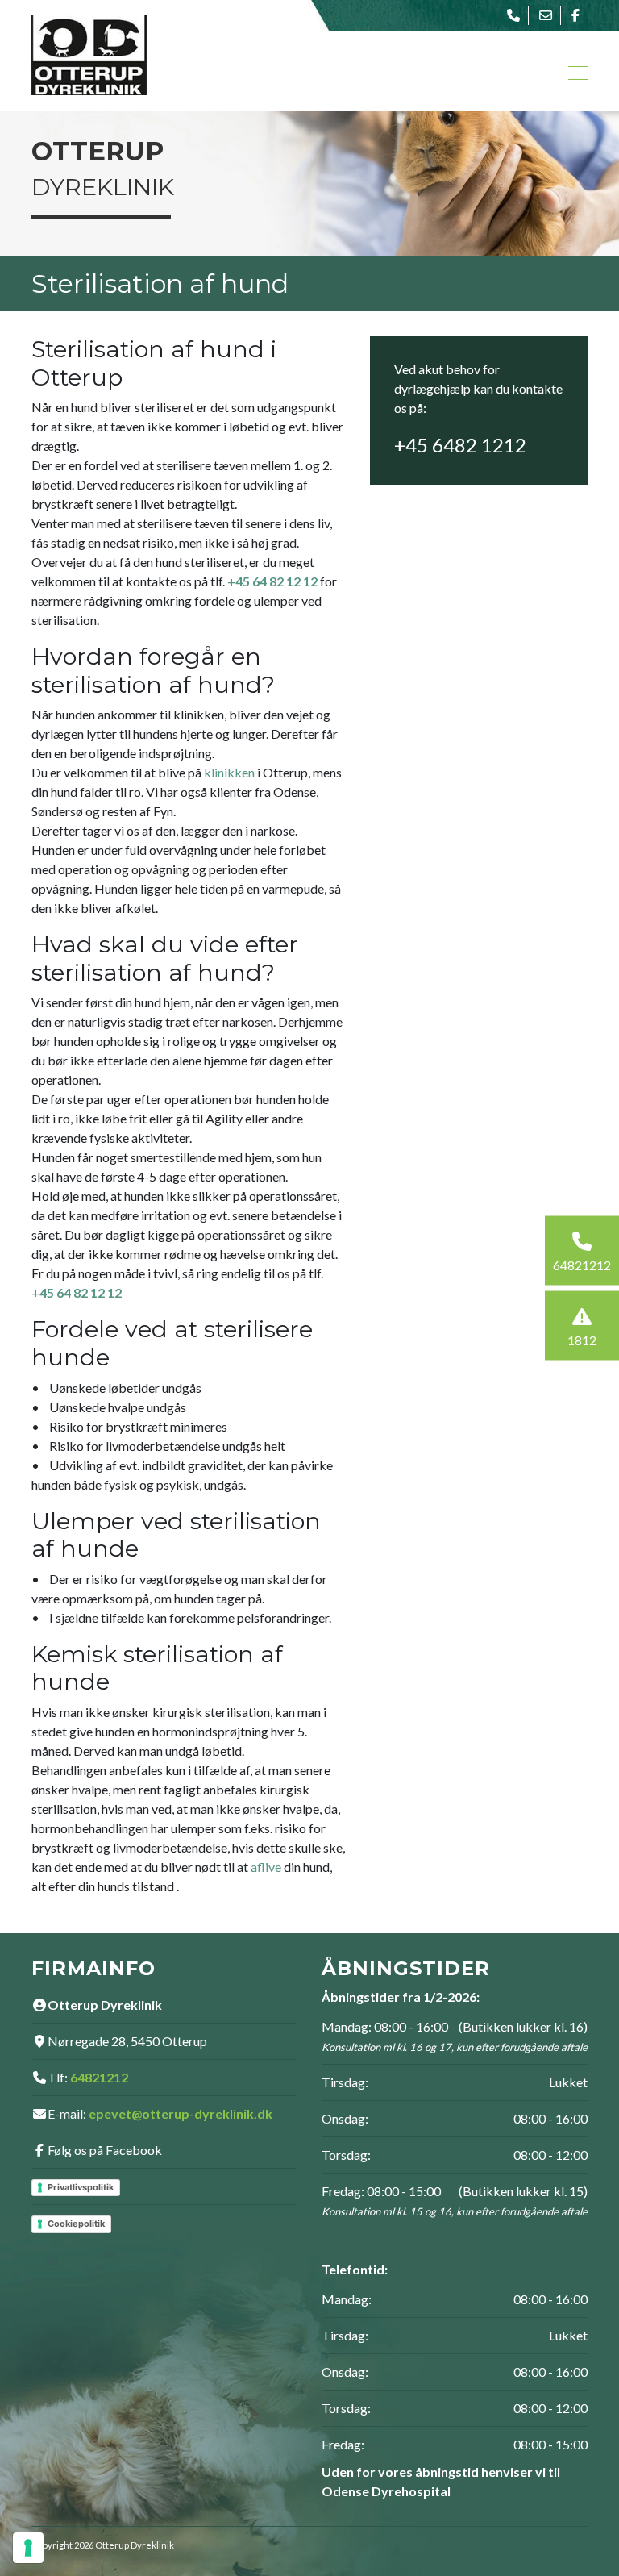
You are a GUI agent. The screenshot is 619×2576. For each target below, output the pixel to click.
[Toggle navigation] (573, 71)
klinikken (229, 772)
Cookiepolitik (76, 2224)
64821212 (99, 2077)
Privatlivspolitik (81, 2187)
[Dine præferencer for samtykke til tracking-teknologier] (28, 2548)
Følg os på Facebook (105, 2150)
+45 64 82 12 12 (272, 581)
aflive (266, 1867)
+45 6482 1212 (460, 445)
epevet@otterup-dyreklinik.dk (181, 2113)
